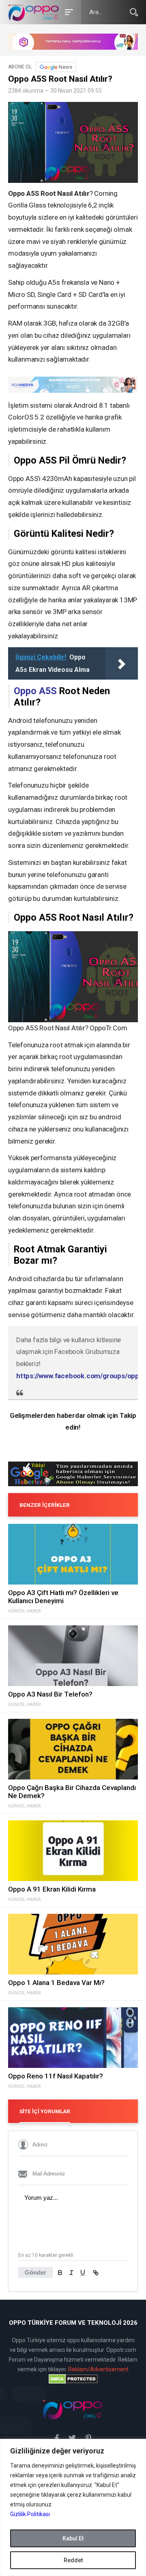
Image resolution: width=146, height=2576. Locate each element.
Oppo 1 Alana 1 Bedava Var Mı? (56, 1983)
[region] (73, 2507)
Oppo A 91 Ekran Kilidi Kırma (52, 1889)
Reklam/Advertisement (98, 2369)
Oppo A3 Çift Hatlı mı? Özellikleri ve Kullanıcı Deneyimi (63, 1597)
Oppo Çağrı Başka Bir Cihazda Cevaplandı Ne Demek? (72, 1792)
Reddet (73, 2560)
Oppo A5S (35, 691)
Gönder (35, 2272)
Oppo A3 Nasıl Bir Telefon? (50, 1694)
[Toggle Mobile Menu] (68, 12)
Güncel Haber (25, 1611)
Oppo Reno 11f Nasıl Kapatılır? (56, 2076)
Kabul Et (73, 2538)
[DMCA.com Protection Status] (73, 2379)
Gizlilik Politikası (30, 2514)
